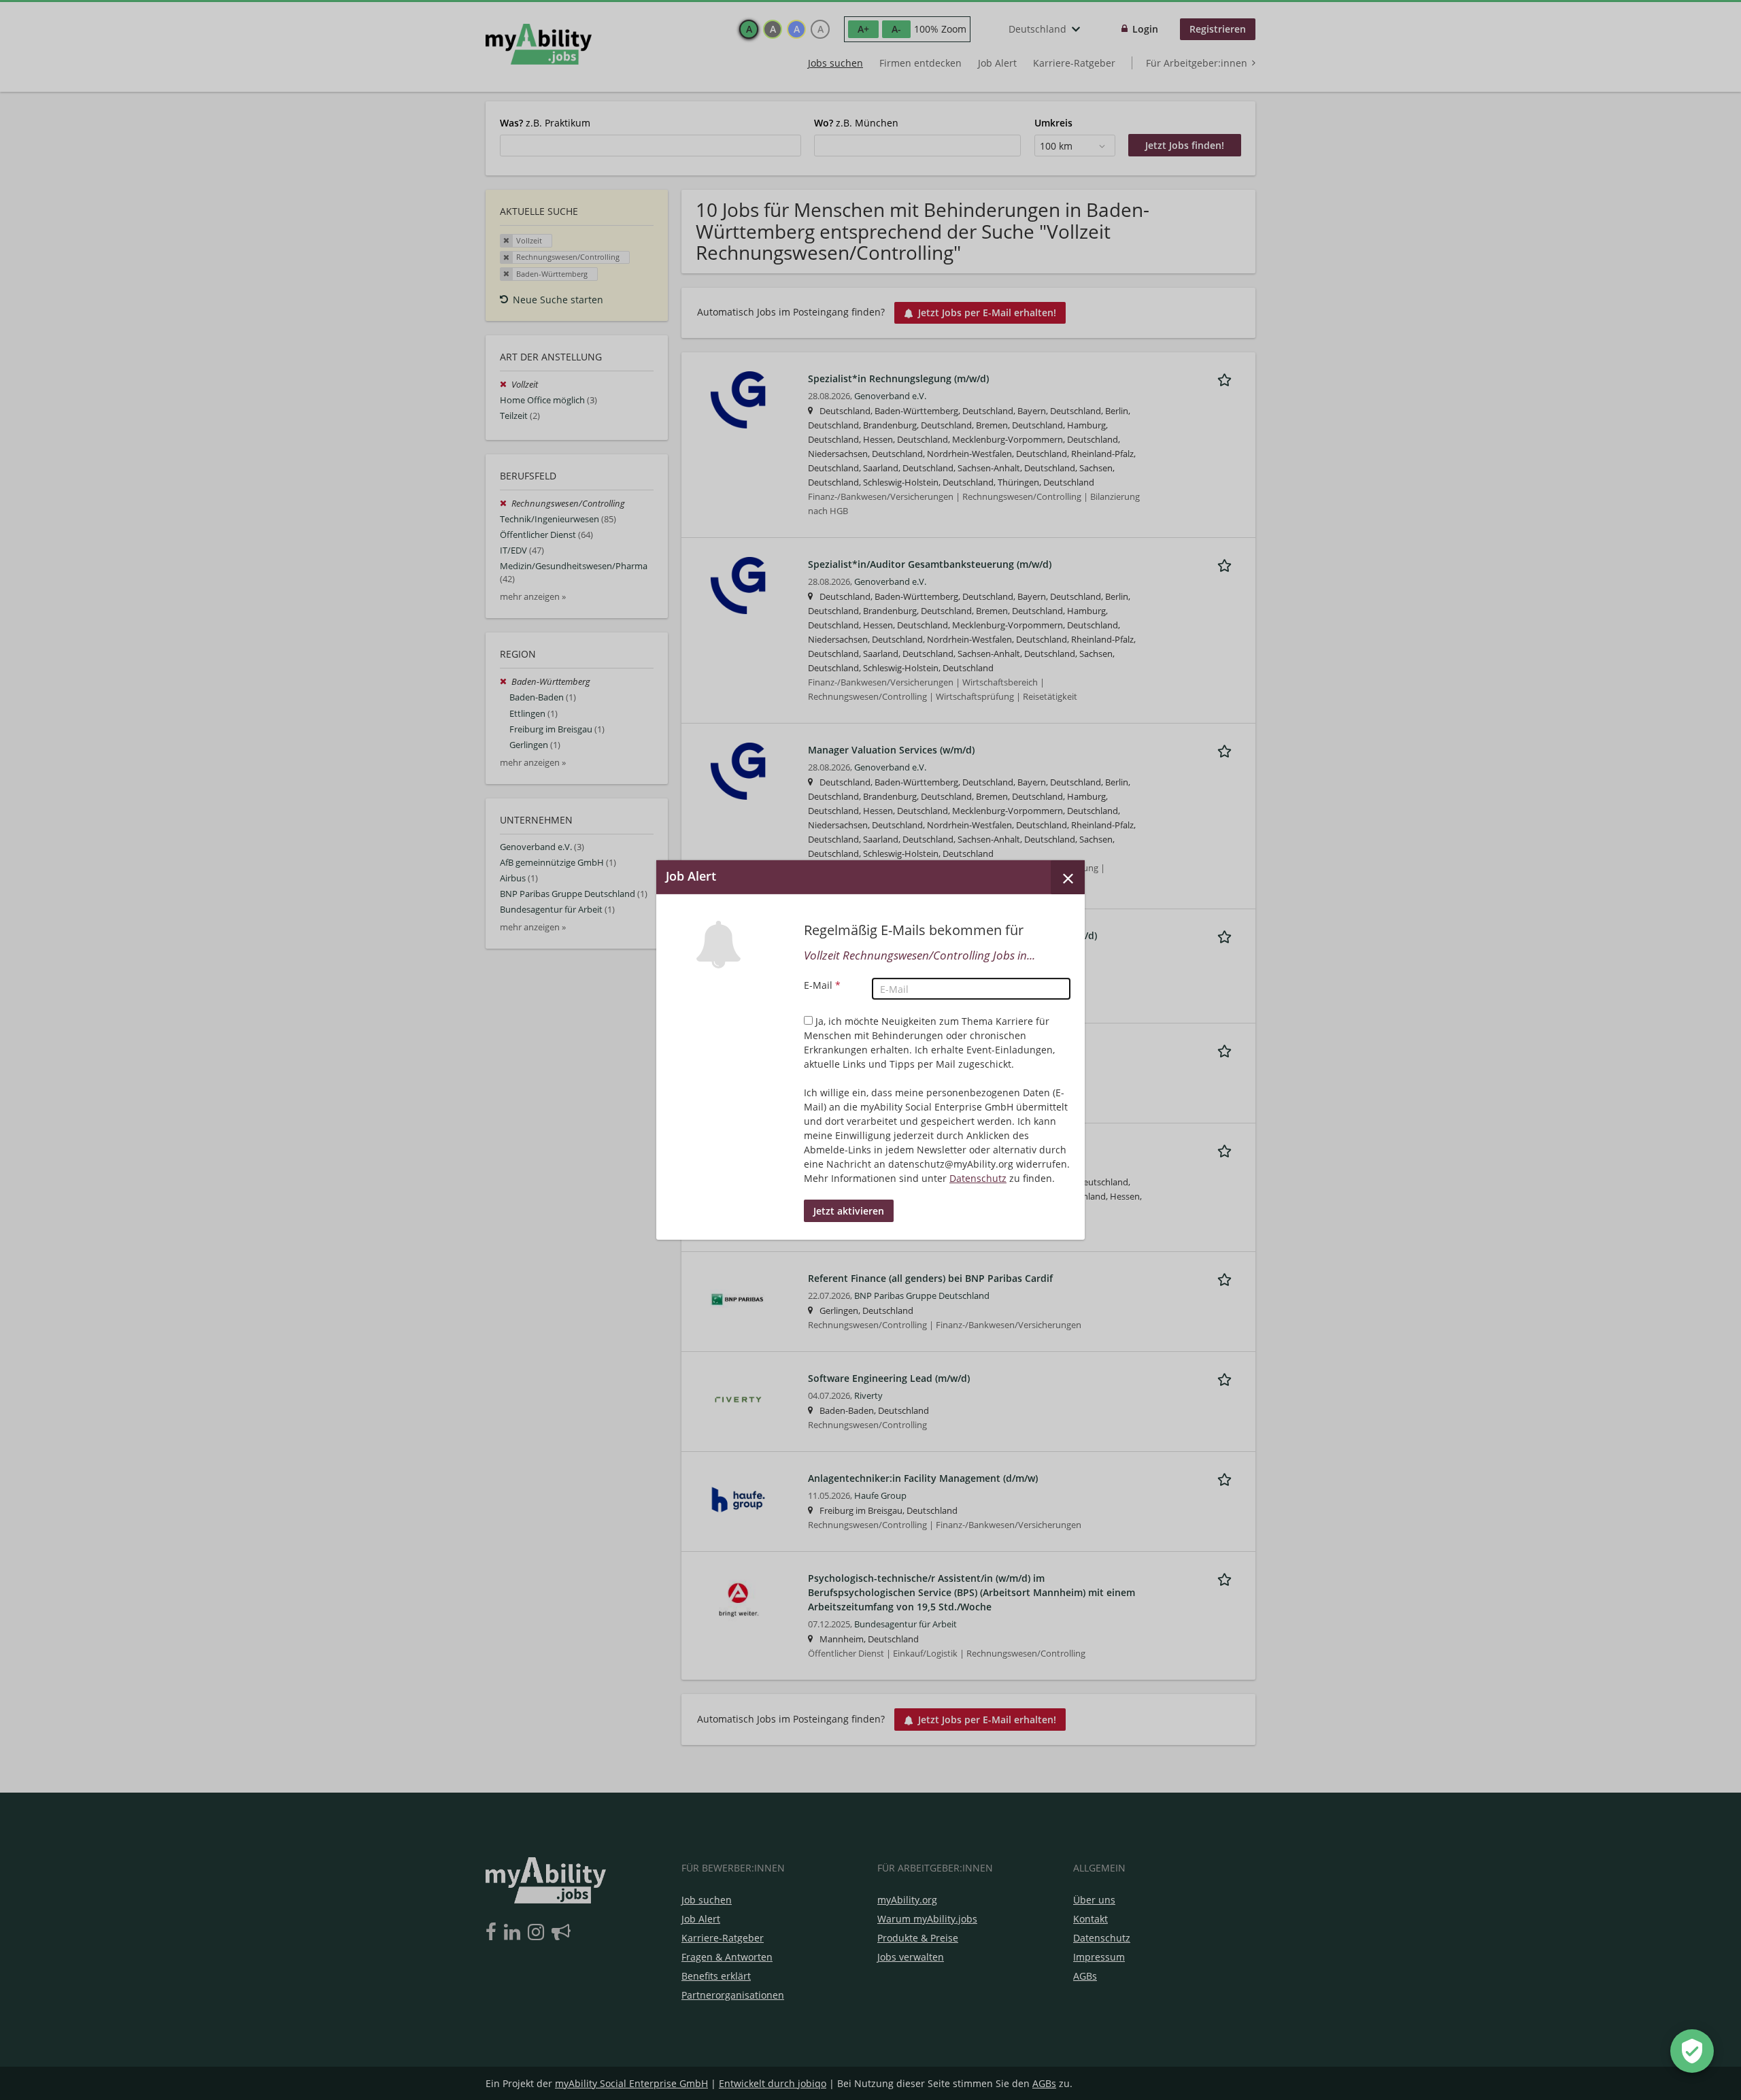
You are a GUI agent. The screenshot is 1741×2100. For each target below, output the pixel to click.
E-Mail (822, 985)
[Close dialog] (1068, 877)
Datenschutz (978, 1178)
